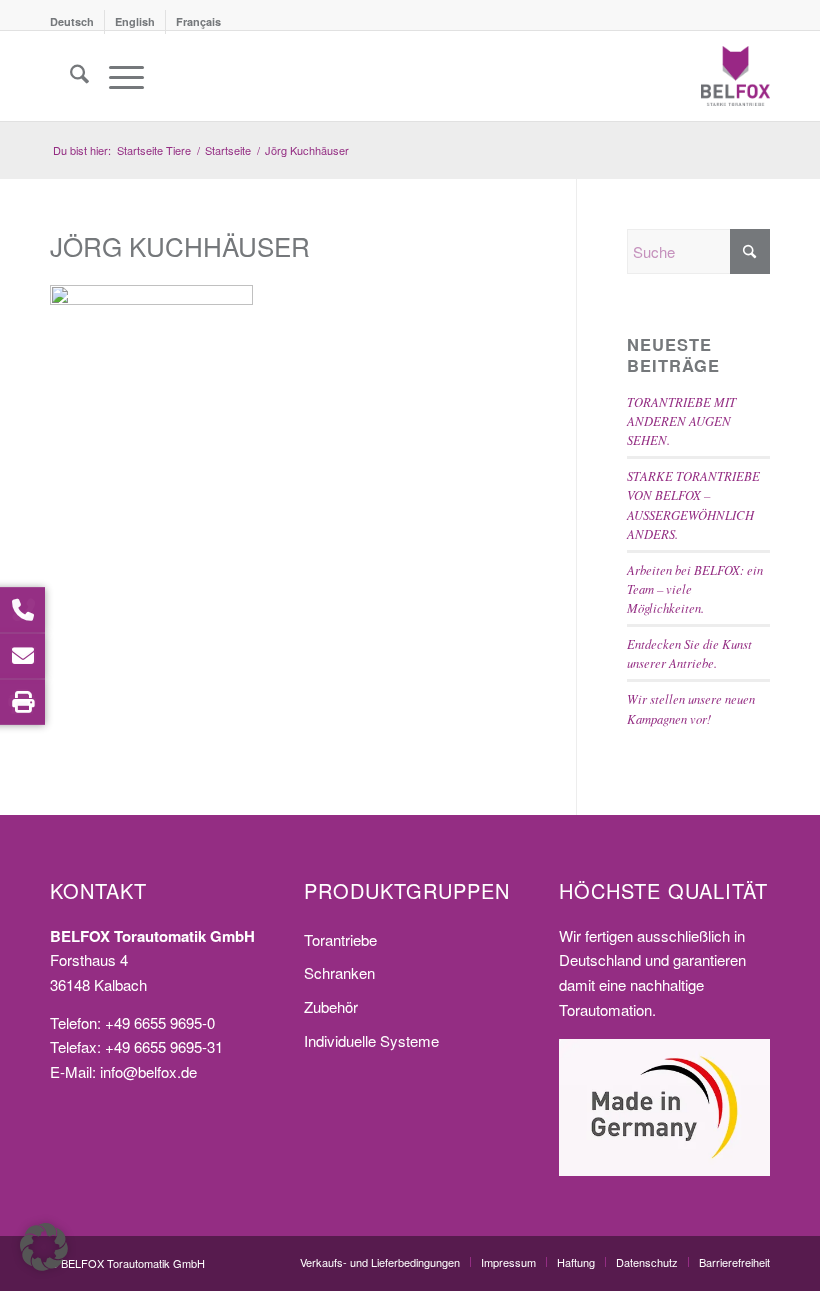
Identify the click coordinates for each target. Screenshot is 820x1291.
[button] (44, 1247)
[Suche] (69, 76)
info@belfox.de (148, 1071)
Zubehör (331, 1006)
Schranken (339, 972)
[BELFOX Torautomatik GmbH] (735, 76)
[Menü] (116, 76)
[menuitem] (77, 22)
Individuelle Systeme (371, 1040)
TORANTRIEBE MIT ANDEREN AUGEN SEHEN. (681, 420)
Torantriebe (340, 939)
